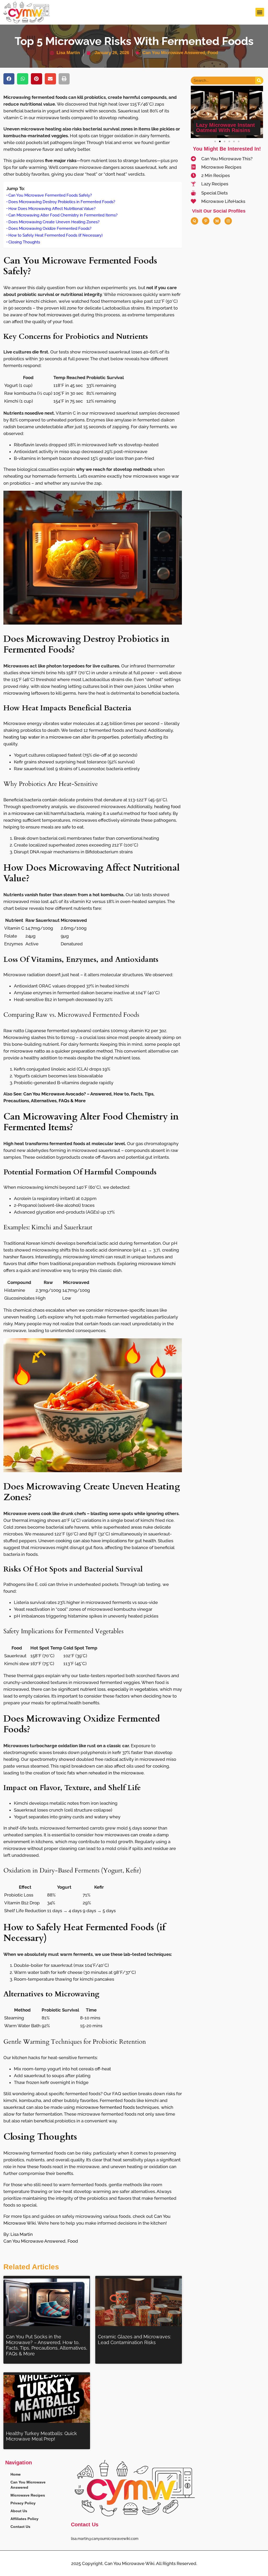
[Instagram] (228, 221)
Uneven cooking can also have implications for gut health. (97, 1541)
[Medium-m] (217, 221)
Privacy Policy (23, 2503)
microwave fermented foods (105, 2107)
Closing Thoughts (24, 242)
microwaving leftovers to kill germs (40, 693)
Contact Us (20, 2527)
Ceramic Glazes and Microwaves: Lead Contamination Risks (134, 2340)
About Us (19, 2511)
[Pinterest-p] (206, 221)
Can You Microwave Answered (174, 53)
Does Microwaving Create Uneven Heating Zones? (54, 222)
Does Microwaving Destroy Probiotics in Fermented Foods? (62, 202)
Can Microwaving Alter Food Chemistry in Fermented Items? (63, 215)
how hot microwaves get (54, 315)
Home (16, 2474)
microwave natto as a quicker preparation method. (62, 1051)
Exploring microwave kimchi (146, 1264)
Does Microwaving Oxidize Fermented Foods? (50, 229)
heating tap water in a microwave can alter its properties (61, 737)
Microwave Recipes (28, 2495)
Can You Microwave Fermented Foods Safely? (50, 195)
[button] (260, 12)
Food (213, 53)
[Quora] (194, 221)
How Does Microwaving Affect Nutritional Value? (52, 209)
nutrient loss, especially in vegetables (119, 1689)
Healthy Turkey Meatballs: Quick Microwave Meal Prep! (41, 2436)
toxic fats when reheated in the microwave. (100, 1773)
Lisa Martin (22, 2234)
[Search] (259, 81)
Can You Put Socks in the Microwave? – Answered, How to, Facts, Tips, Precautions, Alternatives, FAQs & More (47, 2345)
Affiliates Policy (24, 2519)
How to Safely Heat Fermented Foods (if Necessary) (55, 235)
